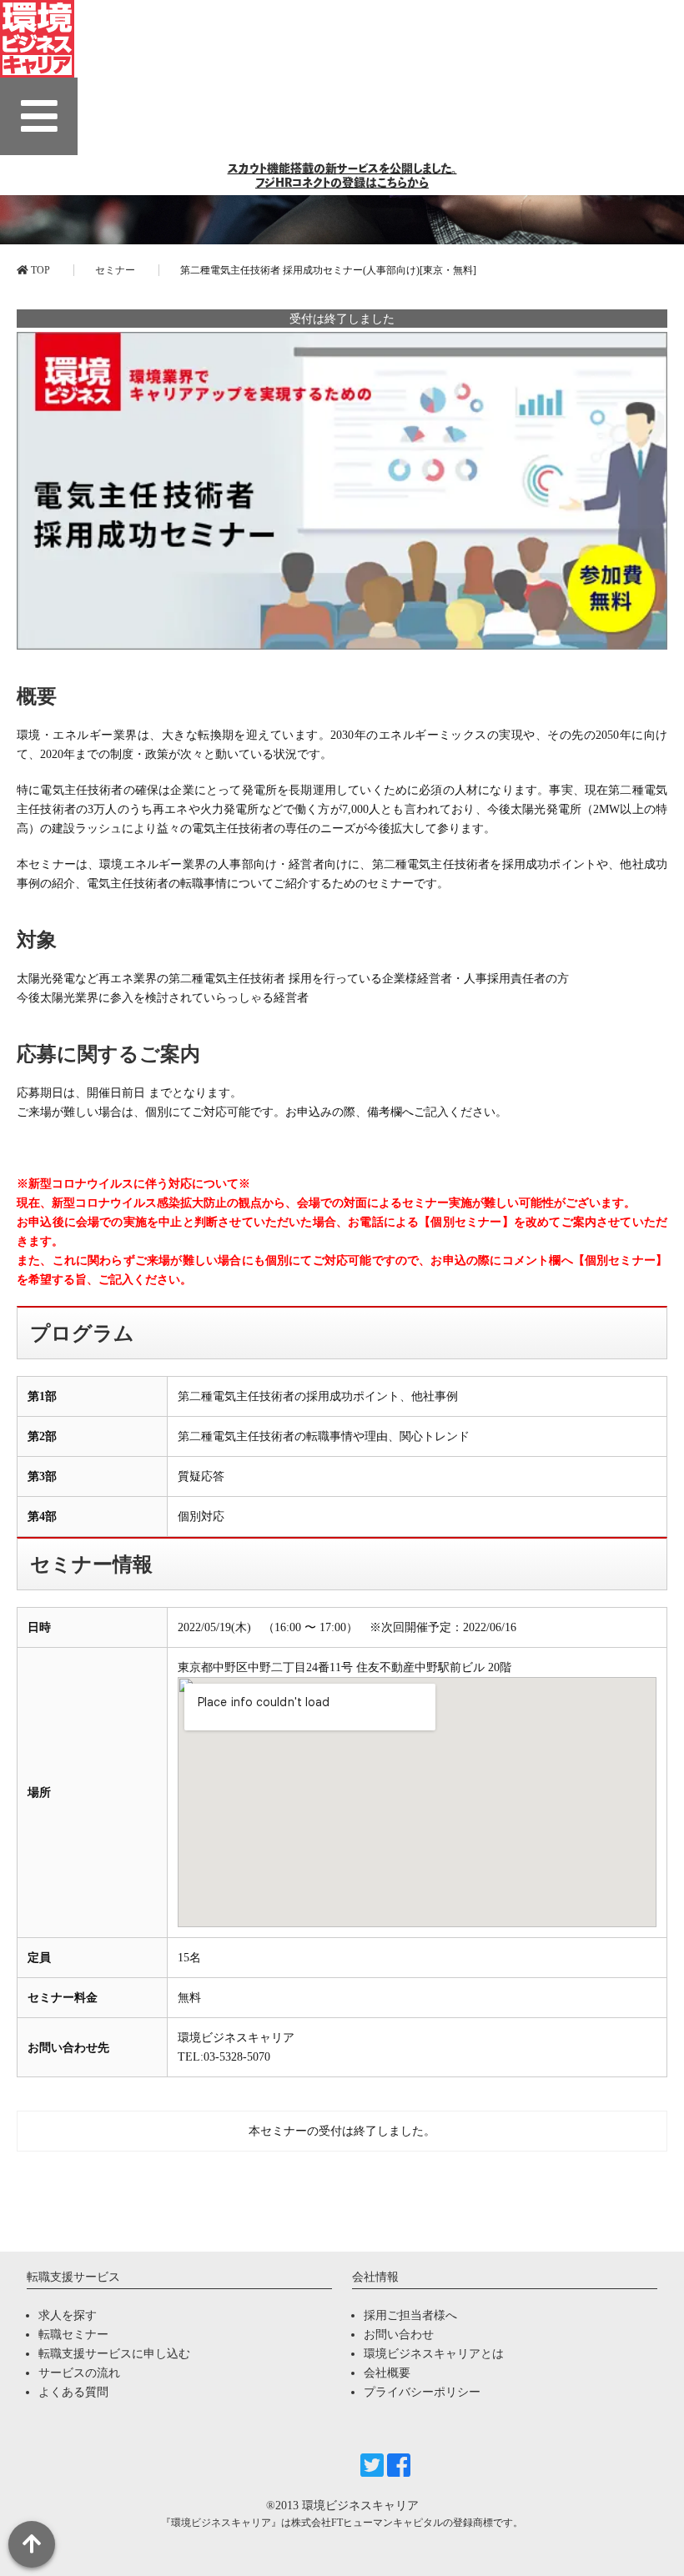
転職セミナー (73, 2335)
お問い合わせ (399, 2335)
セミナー (115, 270)
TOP (39, 270)
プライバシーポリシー (422, 2392)
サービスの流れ (79, 2373)
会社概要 (387, 2373)
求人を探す (68, 2315)
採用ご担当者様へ (410, 2315)
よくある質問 (73, 2392)
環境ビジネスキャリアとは (434, 2354)
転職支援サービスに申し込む (114, 2354)
